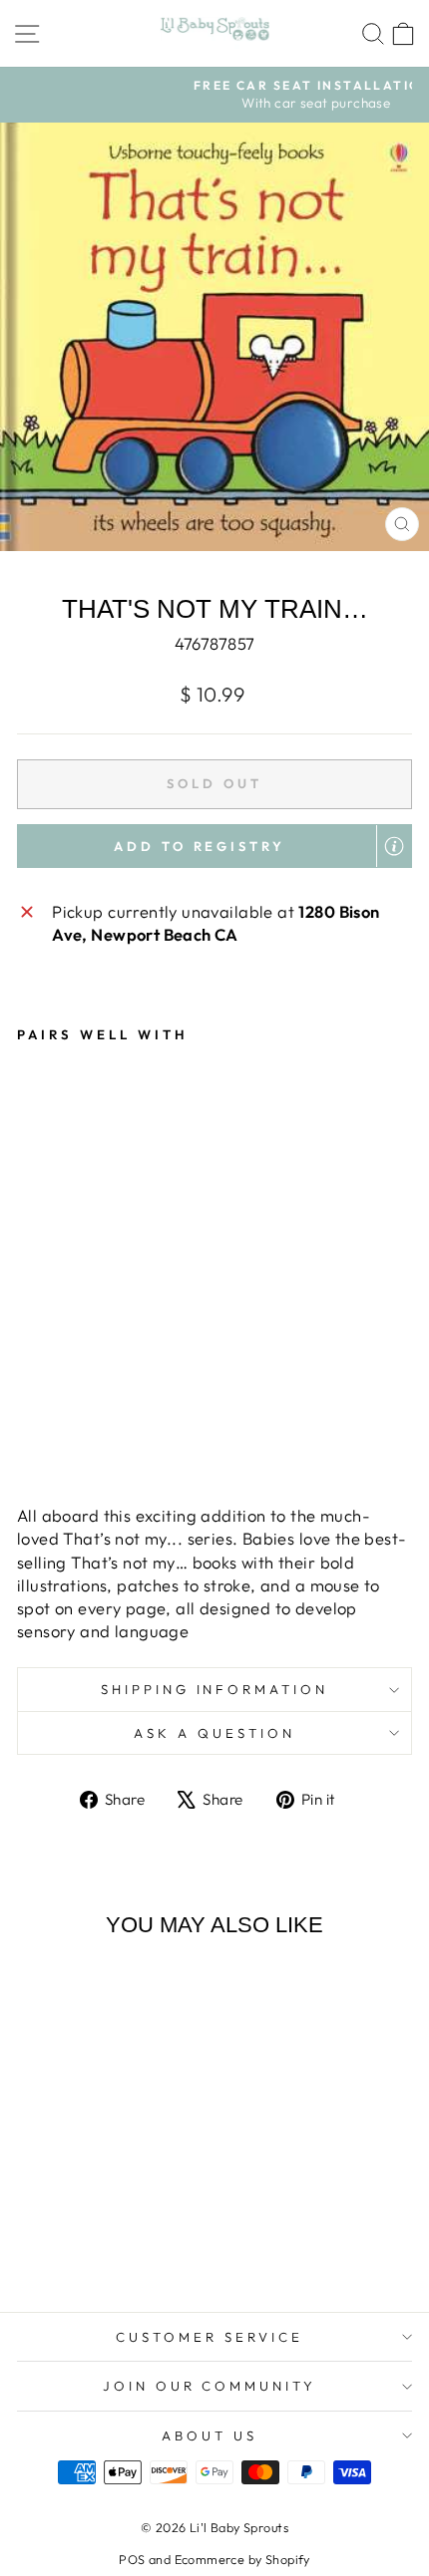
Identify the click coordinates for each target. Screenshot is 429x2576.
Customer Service (210, 2337)
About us (210, 2435)
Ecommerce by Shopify (242, 2559)
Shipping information (215, 1689)
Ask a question (214, 1733)
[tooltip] (394, 846)
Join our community (210, 2386)
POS (132, 2559)
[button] (214, 846)
